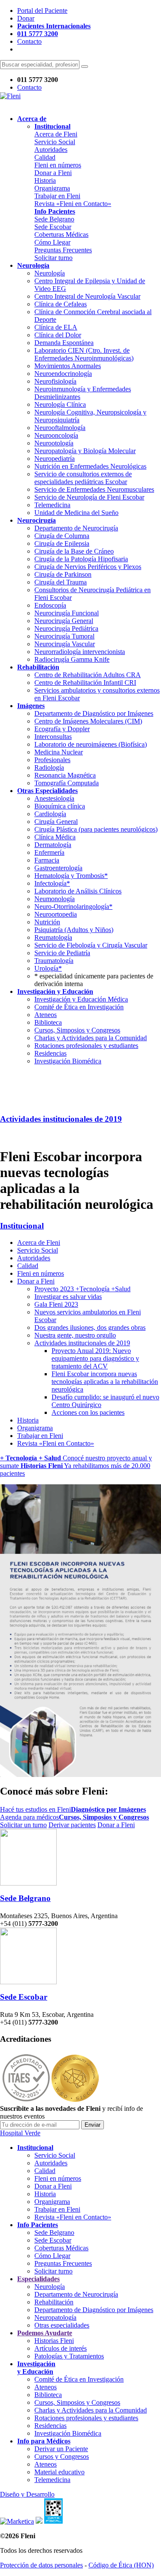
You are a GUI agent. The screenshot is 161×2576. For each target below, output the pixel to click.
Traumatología (54, 961)
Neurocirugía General (64, 621)
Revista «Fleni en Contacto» (73, 204)
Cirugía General (56, 822)
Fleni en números (58, 165)
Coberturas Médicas (61, 235)
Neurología (50, 273)
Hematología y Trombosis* (71, 876)
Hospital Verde (20, 2133)
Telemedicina (52, 505)
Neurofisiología (55, 381)
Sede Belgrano (54, 219)
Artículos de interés (61, 2348)
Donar (26, 18)
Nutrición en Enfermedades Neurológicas (90, 466)
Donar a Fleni (53, 173)
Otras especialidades (62, 2325)
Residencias (50, 1053)
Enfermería (49, 852)
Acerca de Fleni (56, 134)
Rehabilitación (54, 2302)
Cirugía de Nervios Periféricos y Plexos (88, 567)
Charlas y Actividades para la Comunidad (91, 1038)
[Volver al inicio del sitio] (10, 96)
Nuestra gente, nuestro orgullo (75, 1335)
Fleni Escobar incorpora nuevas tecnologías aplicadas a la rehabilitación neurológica (105, 1382)
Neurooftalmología (60, 428)
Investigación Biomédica (68, 1061)
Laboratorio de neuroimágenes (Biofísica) (91, 744)
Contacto (29, 41)
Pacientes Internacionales (54, 26)
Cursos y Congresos (62, 2456)
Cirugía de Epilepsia (62, 543)
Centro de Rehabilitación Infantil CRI (85, 683)
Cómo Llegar (52, 242)
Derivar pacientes (72, 1825)
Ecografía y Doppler (62, 729)
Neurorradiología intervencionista (80, 652)
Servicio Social (55, 142)
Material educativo (59, 2472)
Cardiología (50, 814)
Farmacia (47, 860)
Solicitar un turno (23, 1825)
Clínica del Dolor (58, 335)
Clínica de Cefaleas (61, 304)
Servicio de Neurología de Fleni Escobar (89, 497)
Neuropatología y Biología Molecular (85, 451)
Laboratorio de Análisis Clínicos (78, 891)
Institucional (22, 1226)
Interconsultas (53, 737)
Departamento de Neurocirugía (76, 528)
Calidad (45, 157)
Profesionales (52, 760)
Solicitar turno (53, 258)
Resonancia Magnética (65, 775)
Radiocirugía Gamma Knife (72, 659)
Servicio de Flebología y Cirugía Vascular (91, 945)
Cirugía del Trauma (61, 582)
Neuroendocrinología (63, 374)
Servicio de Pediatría (62, 953)
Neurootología (54, 443)
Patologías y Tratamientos (69, 2356)
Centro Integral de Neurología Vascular (87, 296)
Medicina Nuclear (59, 752)
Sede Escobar (53, 227)
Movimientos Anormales (68, 366)
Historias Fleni (54, 2341)
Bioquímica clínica (60, 806)
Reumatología (53, 937)
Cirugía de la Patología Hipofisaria (81, 559)
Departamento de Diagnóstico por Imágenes (94, 713)
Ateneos (46, 1015)
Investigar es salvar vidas (68, 1297)
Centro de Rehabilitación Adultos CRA (88, 675)
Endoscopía (50, 605)
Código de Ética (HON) (121, 2565)
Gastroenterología (58, 868)
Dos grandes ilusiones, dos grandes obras (90, 1327)
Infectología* (52, 883)
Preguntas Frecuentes (63, 250)
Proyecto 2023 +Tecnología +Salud (82, 1289)
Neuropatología (55, 2317)
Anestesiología (54, 798)
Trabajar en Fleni (57, 196)
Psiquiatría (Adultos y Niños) (74, 930)
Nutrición (47, 922)
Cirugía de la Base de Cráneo (74, 551)
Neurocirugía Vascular (65, 644)
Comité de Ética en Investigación (79, 1007)
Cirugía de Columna (62, 536)
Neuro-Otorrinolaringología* (73, 907)
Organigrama (52, 188)
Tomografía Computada (67, 783)
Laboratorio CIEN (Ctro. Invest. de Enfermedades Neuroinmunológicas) (84, 354)
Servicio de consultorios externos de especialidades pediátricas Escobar (83, 478)
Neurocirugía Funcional (67, 613)
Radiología (49, 767)
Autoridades (51, 150)
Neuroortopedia (56, 914)
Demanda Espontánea (64, 343)
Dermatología (53, 845)
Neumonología (55, 899)
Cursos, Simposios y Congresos (77, 1030)
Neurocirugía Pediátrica (66, 628)
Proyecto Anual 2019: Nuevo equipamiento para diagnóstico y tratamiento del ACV (95, 1358)
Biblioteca (48, 1022)
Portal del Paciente (42, 11)
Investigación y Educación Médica (81, 999)
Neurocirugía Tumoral (64, 636)
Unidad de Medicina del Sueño (76, 513)
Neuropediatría (55, 459)
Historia (45, 180)
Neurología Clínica (60, 404)
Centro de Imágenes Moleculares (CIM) (88, 721)
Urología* (48, 968)
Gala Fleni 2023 (56, 1304)
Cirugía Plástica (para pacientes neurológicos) (96, 829)
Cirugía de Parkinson (63, 574)
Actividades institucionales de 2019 (61, 1119)
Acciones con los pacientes (88, 1412)
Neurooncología (56, 435)
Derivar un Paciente (61, 2449)
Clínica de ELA (56, 327)
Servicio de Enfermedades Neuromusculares (94, 489)
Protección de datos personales (41, 2565)
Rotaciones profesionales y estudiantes (86, 1046)
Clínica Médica (55, 837)
